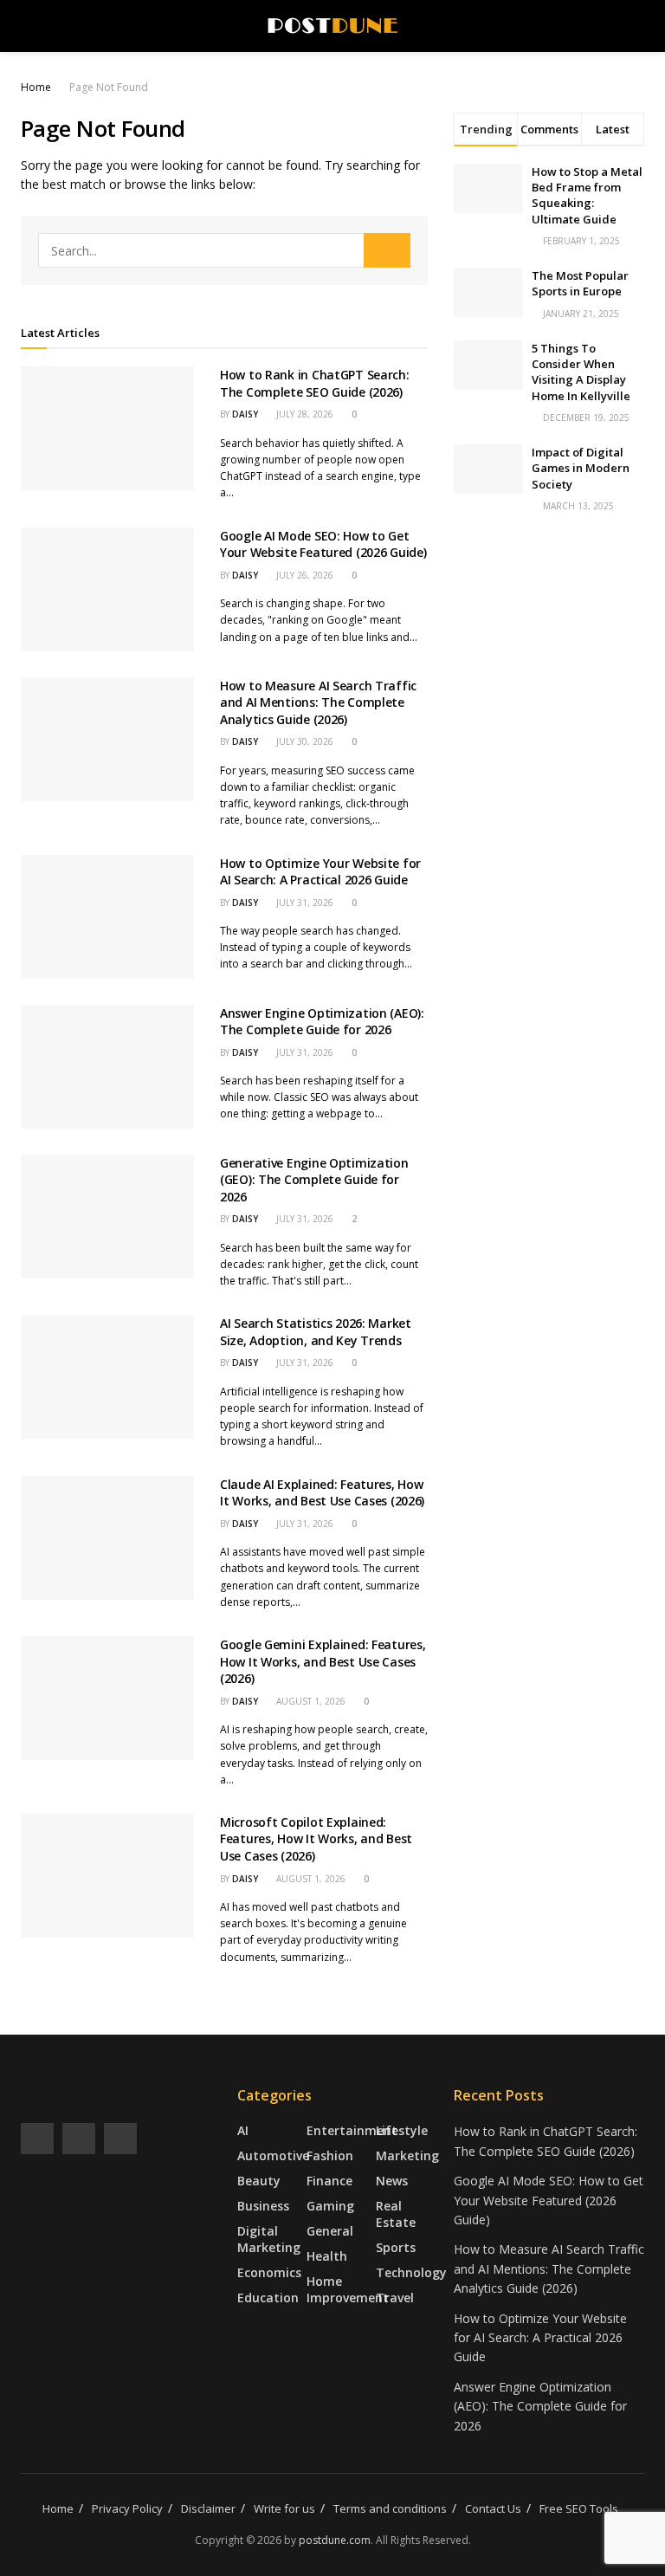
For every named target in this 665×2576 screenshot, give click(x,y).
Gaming (330, 2206)
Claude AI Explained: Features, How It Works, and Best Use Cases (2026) (322, 1493)
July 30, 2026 (303, 741)
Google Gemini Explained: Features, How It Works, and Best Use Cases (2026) (323, 1661)
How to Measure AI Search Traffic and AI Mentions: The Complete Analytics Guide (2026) (318, 702)
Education (268, 2298)
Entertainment (352, 2130)
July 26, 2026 (303, 575)
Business (263, 2206)
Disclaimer (208, 2508)
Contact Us (493, 2508)
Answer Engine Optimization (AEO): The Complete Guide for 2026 (322, 1022)
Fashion (330, 2155)
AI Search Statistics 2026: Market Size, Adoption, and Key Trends (316, 1332)
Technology (411, 2272)
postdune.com (335, 2540)
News (392, 2181)
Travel (395, 2298)
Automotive (273, 2155)
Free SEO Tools (579, 2508)
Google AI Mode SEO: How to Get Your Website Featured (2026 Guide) (323, 544)
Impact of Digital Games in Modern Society (581, 468)
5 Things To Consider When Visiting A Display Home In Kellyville (581, 372)
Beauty (259, 2181)
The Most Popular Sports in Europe (580, 283)
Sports (396, 2247)
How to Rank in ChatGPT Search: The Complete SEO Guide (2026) (315, 383)
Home (36, 87)
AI (243, 2130)
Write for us (284, 2508)
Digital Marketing (269, 2239)
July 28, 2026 (303, 414)
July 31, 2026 (303, 903)
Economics (269, 2272)
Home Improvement (348, 2289)
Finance (329, 2181)
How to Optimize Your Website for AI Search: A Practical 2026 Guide (320, 872)
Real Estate (396, 2214)
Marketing (407, 2155)
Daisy (245, 414)
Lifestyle (402, 2130)
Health (327, 2256)
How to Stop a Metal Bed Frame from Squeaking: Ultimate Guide (587, 195)
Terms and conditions (390, 2508)
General (330, 2231)
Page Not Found (109, 87)
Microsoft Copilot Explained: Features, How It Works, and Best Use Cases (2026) (316, 1839)
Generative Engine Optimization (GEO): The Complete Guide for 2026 (314, 1180)
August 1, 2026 (310, 1701)
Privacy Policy (127, 2508)
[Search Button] (387, 250)
